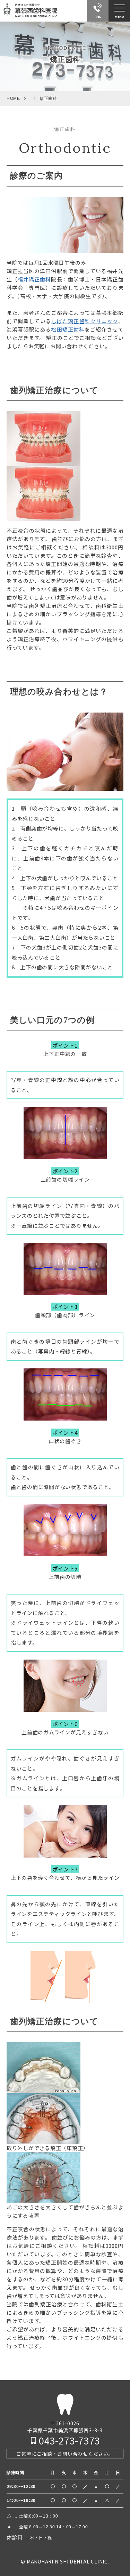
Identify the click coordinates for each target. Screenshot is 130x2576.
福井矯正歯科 (34, 279)
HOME (13, 98)
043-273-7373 (70, 2440)
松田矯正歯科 (68, 329)
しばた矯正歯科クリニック (85, 321)
